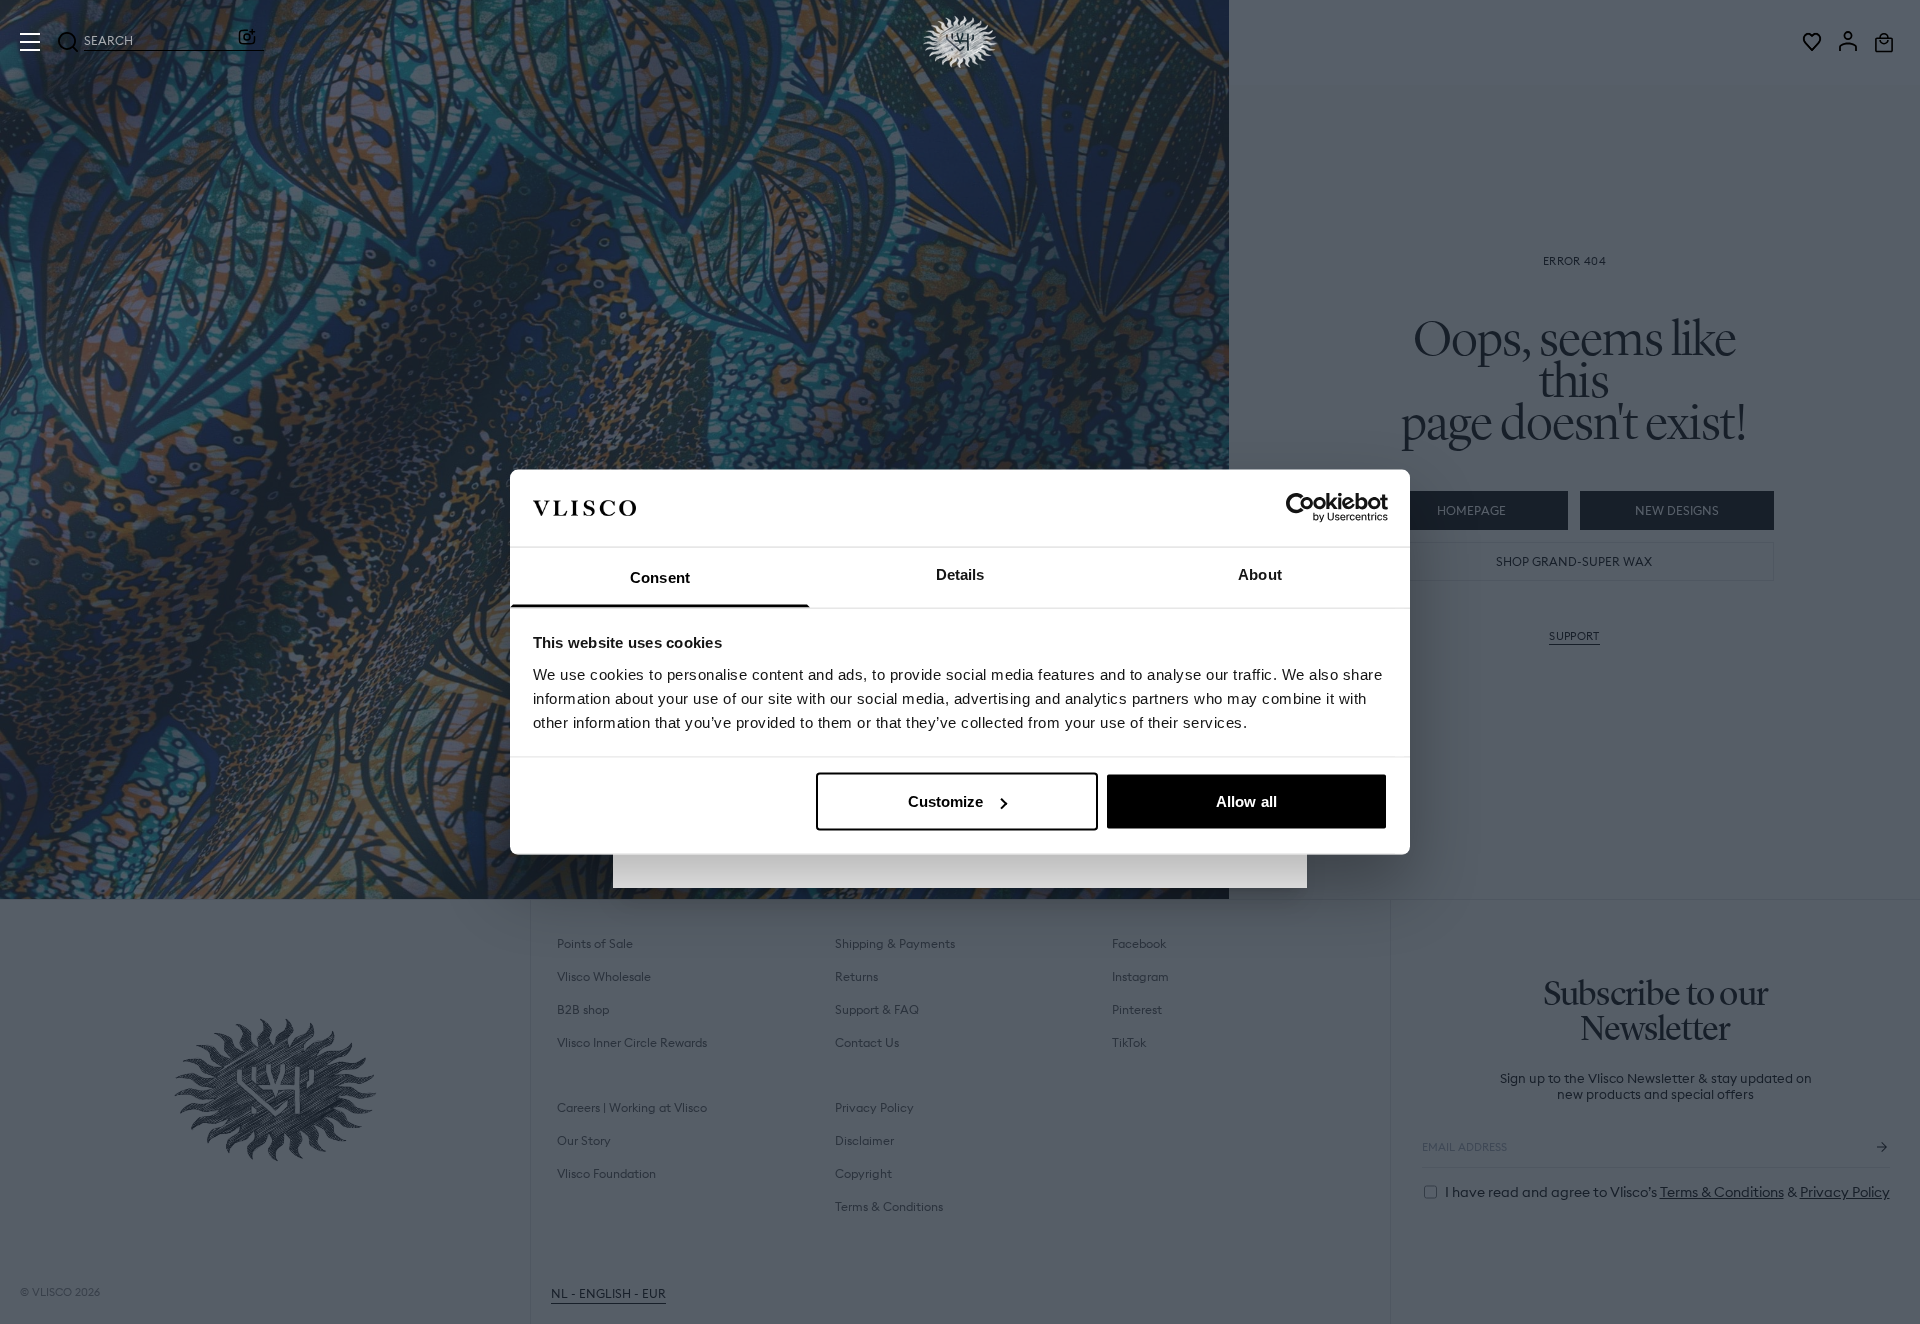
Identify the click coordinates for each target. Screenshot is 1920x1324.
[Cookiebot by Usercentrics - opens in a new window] (1300, 508)
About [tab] (1260, 573)
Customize (946, 801)
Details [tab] (960, 573)
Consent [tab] (660, 576)
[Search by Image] (247, 42)
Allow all (1246, 801)
